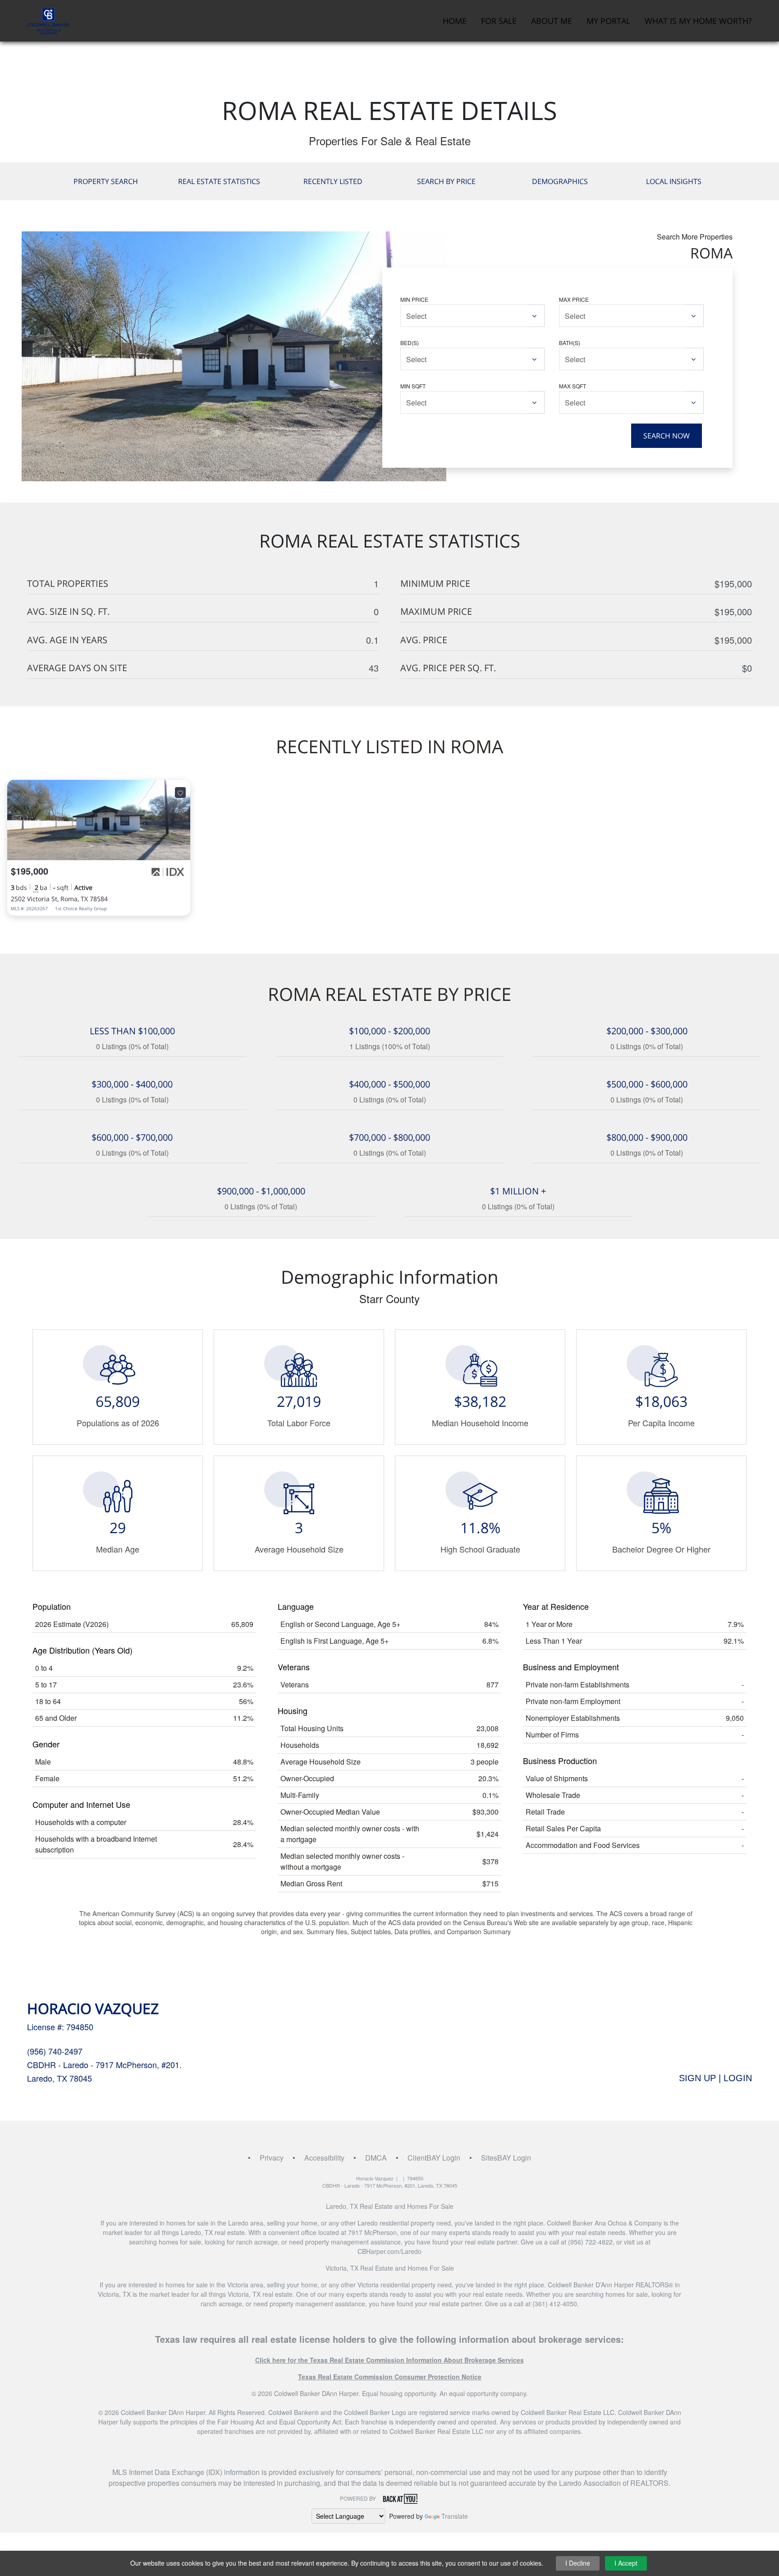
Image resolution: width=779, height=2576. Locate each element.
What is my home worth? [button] (698, 21)
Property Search (106, 181)
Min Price (414, 299)
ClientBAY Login (434, 2158)
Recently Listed (333, 181)
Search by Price (446, 181)
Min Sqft (413, 386)
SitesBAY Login (506, 2158)
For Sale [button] (499, 21)
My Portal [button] (608, 21)
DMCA (376, 2158)
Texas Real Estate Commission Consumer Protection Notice (390, 2377)
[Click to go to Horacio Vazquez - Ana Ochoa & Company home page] (48, 20)
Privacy (272, 2158)
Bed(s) (410, 343)
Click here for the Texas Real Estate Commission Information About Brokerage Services (389, 2360)
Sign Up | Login (715, 2078)
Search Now (667, 436)
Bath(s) (570, 343)
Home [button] (455, 21)
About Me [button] (552, 21)
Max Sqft (573, 386)
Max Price (574, 299)
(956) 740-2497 (55, 2051)
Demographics (560, 181)
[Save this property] (180, 793)
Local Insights (674, 181)
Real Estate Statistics (219, 181)
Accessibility (324, 2158)
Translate (455, 2516)
